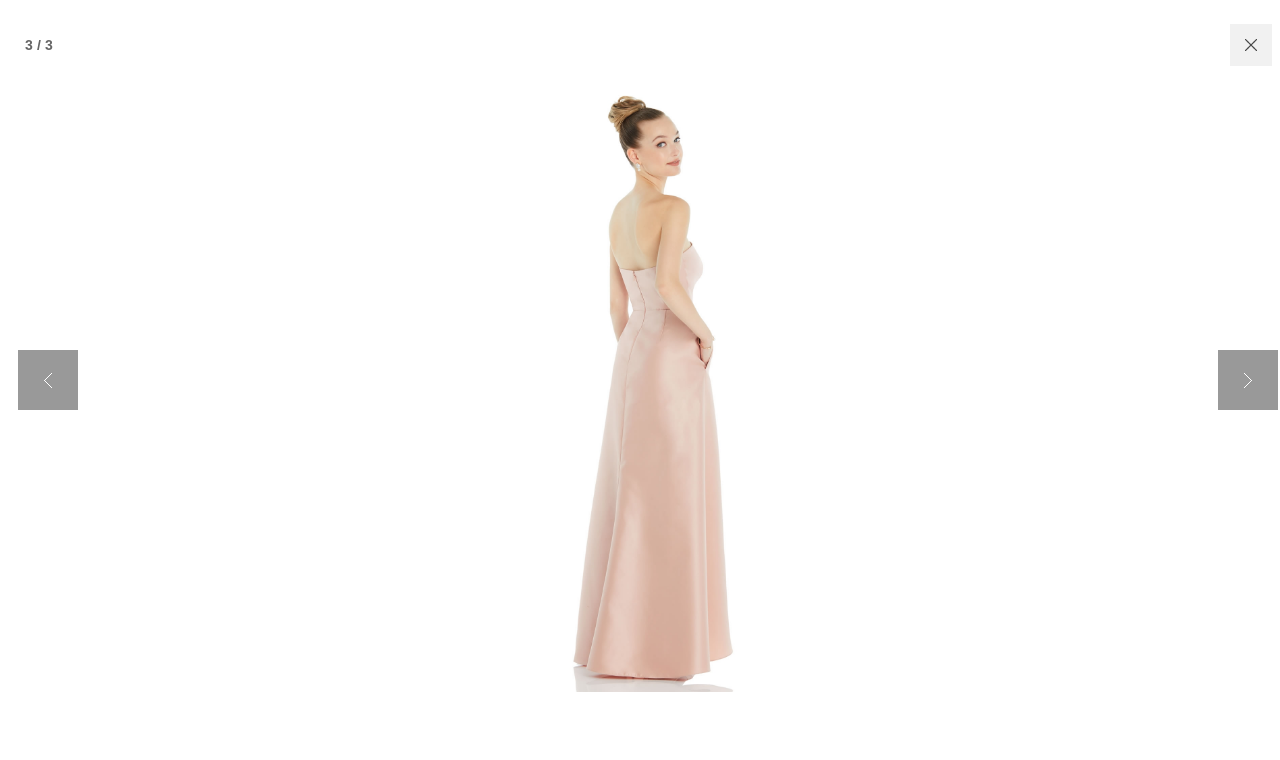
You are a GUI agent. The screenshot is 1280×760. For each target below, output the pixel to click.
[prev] (48, 380)
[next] (1248, 380)
